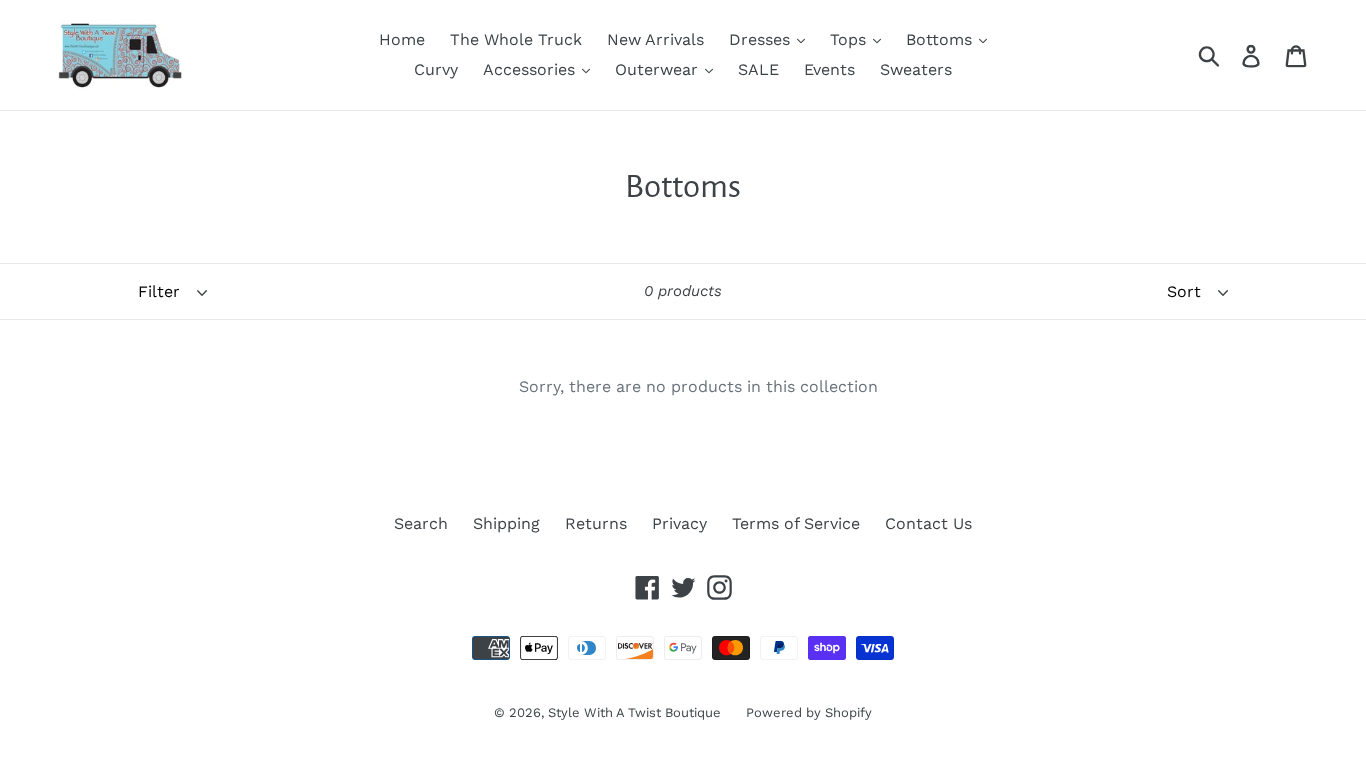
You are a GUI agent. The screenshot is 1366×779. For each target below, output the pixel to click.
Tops (850, 39)
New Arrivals (655, 39)
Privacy (679, 523)
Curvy (436, 69)
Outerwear (659, 69)
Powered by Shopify (809, 712)
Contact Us (928, 523)
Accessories (531, 69)
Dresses (762, 39)
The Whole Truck (516, 39)
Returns (596, 523)
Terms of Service (796, 523)
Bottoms (941, 39)
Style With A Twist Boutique (634, 712)
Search (421, 523)
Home (402, 39)
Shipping (506, 523)
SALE (758, 69)
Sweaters (916, 69)
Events (829, 69)
